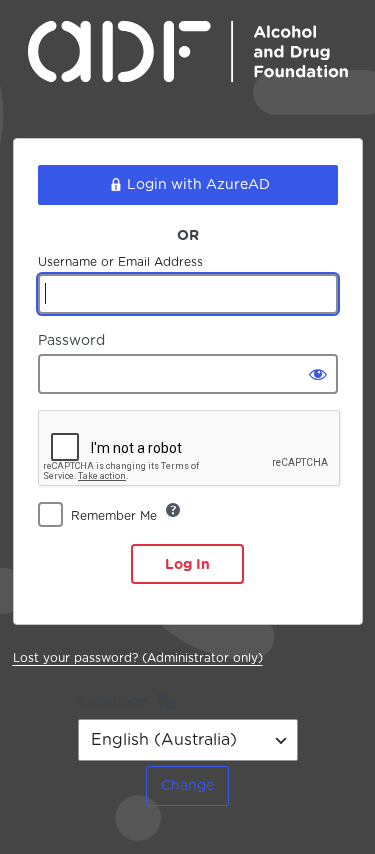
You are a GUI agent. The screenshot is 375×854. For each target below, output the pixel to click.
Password (71, 340)
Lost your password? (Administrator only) (138, 657)
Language (112, 701)
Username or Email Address (120, 261)
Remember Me (114, 515)
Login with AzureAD (198, 184)
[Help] (173, 510)
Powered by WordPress (188, 66)
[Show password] (318, 374)
